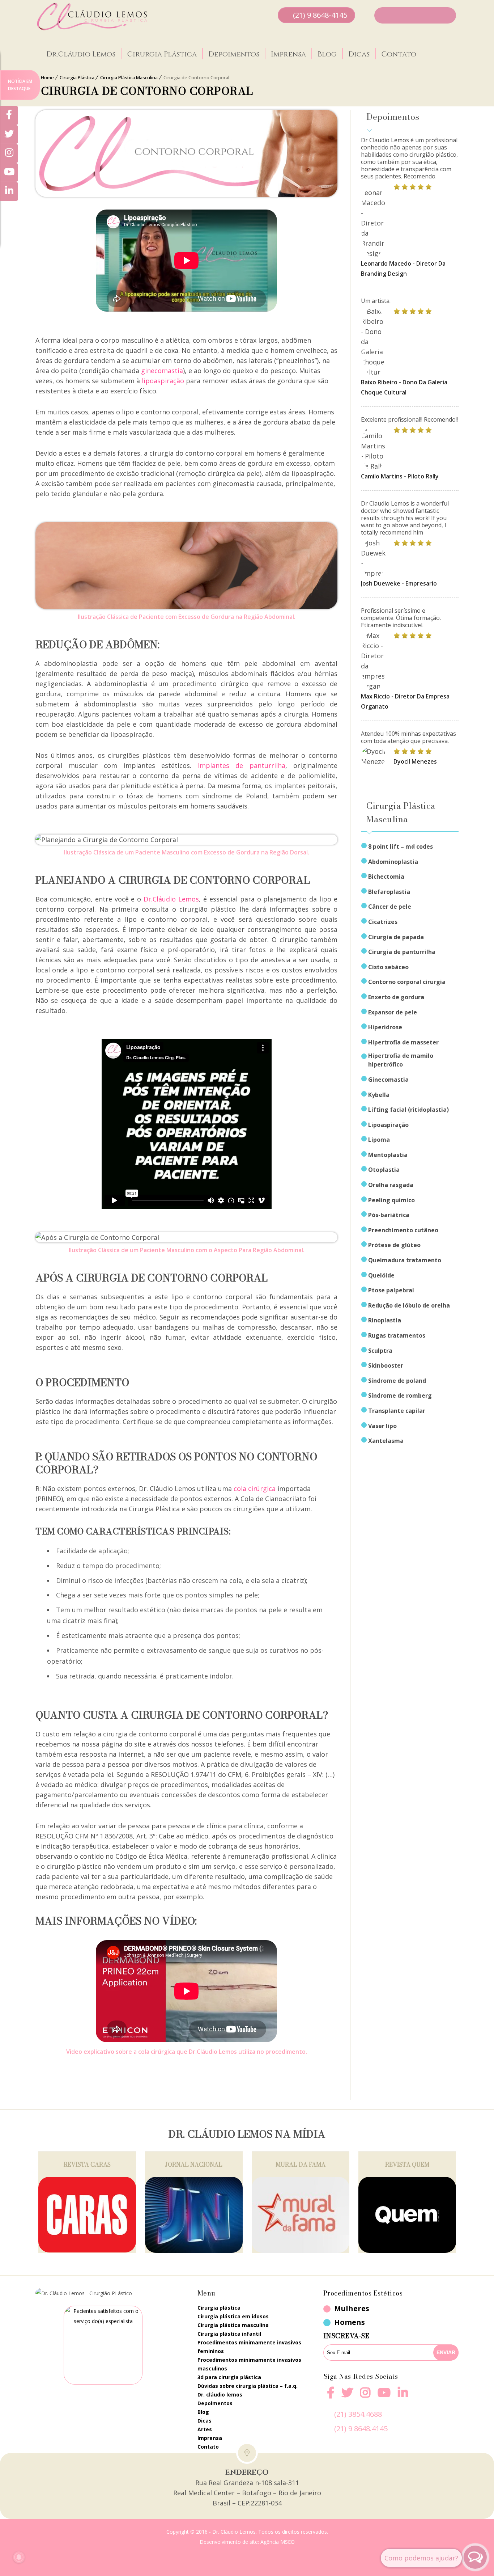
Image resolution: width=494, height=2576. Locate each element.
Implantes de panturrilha (242, 765)
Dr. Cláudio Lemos (220, 2395)
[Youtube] (384, 2397)
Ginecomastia (388, 1080)
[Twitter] (9, 135)
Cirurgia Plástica (162, 54)
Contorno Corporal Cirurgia (407, 982)
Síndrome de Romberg (400, 1395)
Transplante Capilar (397, 1411)
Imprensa (288, 54)
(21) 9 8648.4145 (361, 2429)
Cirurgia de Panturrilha (402, 952)
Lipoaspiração (388, 1125)
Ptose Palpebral (391, 1290)
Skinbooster (386, 1365)
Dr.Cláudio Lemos (81, 54)
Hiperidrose (385, 1027)
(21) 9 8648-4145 (320, 15)
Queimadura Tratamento (405, 1260)
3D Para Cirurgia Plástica (229, 2377)
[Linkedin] (403, 2393)
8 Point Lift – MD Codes (401, 846)
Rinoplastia (385, 1320)
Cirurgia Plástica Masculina (129, 77)
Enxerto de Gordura (396, 997)
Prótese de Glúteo (394, 1245)
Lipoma (379, 1140)
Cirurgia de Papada (396, 937)
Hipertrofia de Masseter (403, 1042)
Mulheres (352, 2308)
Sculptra (380, 1351)
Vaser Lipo (382, 1426)
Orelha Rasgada (391, 1185)
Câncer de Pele (390, 907)
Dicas (359, 54)
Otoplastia (384, 1170)
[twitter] (347, 2397)
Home (47, 77)
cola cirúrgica (255, 1488)
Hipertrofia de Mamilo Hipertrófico (401, 1060)
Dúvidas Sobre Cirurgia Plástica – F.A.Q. (248, 2386)
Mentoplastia (388, 1155)
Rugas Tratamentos (397, 1335)
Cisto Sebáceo (388, 967)
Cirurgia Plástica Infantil (229, 2334)
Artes (205, 2429)
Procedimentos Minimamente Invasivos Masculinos (249, 2364)
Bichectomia (386, 877)
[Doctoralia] (103, 2345)
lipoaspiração (163, 381)
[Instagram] (365, 2397)
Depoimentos (234, 54)
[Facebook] (331, 2397)
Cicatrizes (383, 922)
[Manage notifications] (19, 2557)
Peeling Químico (391, 1200)
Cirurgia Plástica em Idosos (233, 2316)
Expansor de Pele (393, 1012)
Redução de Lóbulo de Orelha (409, 1305)
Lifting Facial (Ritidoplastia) (408, 1110)
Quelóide (381, 1275)
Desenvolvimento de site (229, 2542)
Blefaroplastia (389, 892)
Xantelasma (386, 1441)
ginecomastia (162, 371)
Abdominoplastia (393, 862)
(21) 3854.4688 (358, 2414)
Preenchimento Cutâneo (403, 1230)
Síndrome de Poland (397, 1381)
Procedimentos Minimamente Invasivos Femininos (249, 2347)
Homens (350, 2322)
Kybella (379, 1095)
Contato (399, 54)
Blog (327, 54)
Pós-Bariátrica (389, 1215)
